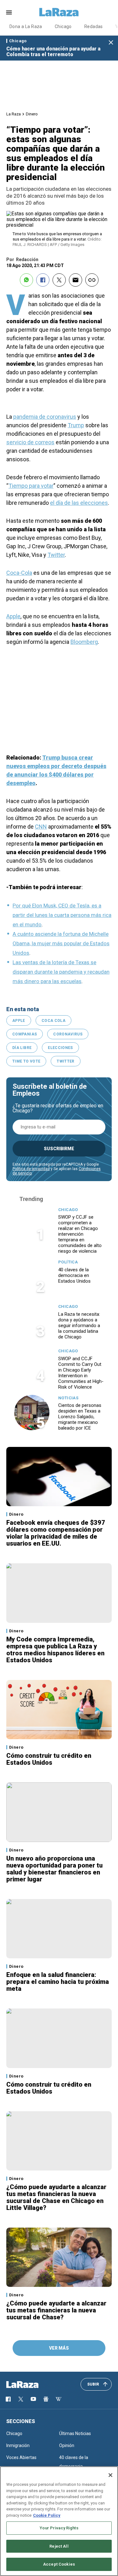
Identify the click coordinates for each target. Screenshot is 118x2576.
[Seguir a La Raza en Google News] (46, 2399)
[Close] (110, 2475)
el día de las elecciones (79, 503)
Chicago (63, 26)
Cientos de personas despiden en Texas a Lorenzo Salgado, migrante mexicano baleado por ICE (80, 1417)
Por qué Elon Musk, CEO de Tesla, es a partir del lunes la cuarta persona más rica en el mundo (62, 915)
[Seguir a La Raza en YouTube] (33, 2399)
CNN (41, 827)
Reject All (59, 2546)
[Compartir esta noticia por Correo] (76, 280)
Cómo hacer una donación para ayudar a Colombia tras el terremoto (53, 52)
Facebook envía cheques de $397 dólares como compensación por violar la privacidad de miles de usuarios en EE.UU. (56, 1533)
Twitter (56, 555)
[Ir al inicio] (31, 2385)
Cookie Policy (47, 2515)
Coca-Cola (19, 573)
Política (68, 1262)
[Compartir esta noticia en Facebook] (43, 280)
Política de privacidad (31, 1169)
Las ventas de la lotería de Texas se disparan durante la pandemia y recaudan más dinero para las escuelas (61, 972)
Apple (13, 616)
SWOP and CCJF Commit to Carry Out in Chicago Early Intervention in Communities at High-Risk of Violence (81, 1373)
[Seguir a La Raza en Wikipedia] (59, 2399)
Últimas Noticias (75, 2433)
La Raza (14, 114)
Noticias (68, 1398)
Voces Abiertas (21, 2457)
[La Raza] (59, 12)
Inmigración (18, 2445)
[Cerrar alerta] (111, 43)
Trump (76, 425)
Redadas (94, 26)
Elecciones (60, 1048)
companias (25, 1034)
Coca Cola (53, 1021)
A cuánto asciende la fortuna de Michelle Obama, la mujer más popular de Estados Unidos (61, 943)
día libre (22, 1048)
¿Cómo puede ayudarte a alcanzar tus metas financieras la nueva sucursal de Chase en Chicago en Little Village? (56, 2197)
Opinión (67, 2445)
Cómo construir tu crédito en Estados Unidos (49, 1759)
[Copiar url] (92, 280)
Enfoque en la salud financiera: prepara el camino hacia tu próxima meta (58, 1982)
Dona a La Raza (26, 26)
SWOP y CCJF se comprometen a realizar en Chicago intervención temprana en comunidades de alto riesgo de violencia (80, 1234)
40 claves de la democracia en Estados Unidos (74, 1275)
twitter (66, 1061)
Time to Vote (26, 1061)
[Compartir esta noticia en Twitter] (59, 280)
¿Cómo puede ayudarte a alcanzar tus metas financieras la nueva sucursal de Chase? (56, 2310)
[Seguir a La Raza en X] (21, 2399)
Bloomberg (84, 642)
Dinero (32, 114)
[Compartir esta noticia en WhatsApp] (26, 280)
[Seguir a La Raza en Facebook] (8, 2399)
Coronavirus (68, 1034)
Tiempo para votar (31, 486)
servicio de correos (30, 442)
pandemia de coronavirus (45, 417)
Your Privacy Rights (59, 2528)
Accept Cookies (59, 2564)
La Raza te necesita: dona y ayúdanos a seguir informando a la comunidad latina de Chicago (79, 1326)
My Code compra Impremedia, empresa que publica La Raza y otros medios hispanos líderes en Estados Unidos (55, 1650)
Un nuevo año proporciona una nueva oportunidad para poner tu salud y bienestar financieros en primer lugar (54, 1869)
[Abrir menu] (9, 12)
